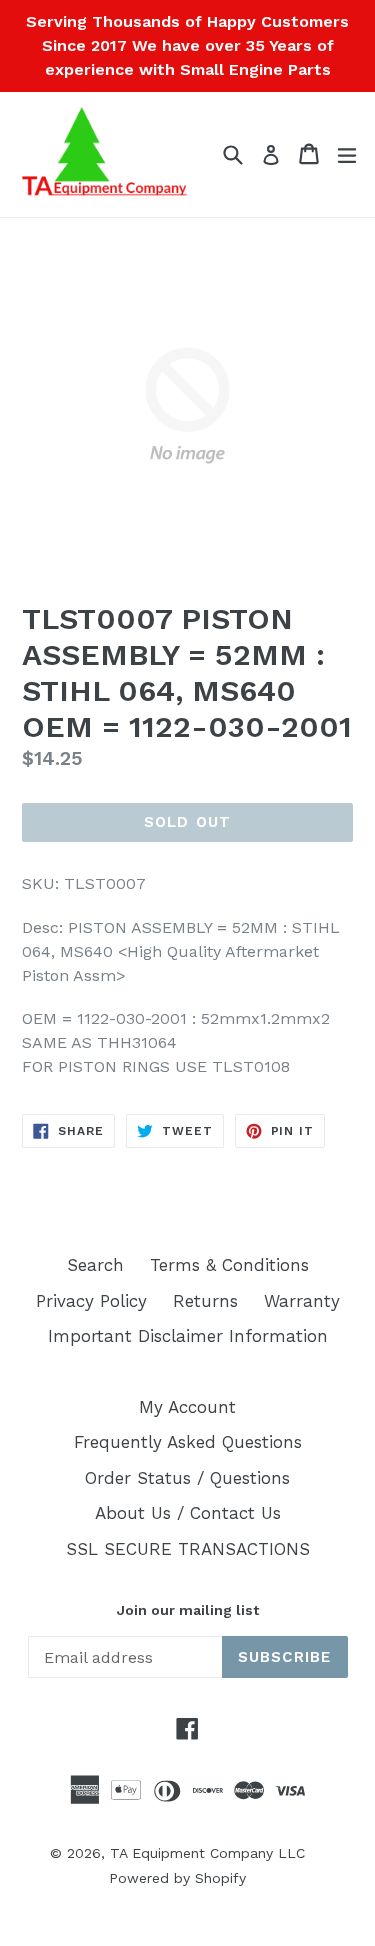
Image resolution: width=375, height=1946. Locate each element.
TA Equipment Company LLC (207, 1853)
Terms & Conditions (229, 1265)
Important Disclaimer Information (188, 1336)
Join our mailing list (188, 1610)
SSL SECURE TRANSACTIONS (188, 1549)
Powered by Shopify (177, 1878)
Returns (205, 1301)
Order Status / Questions (187, 1478)
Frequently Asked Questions (188, 1442)
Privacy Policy (91, 1301)
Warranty (302, 1301)
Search (95, 1265)
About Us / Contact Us (188, 1513)
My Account (187, 1407)
